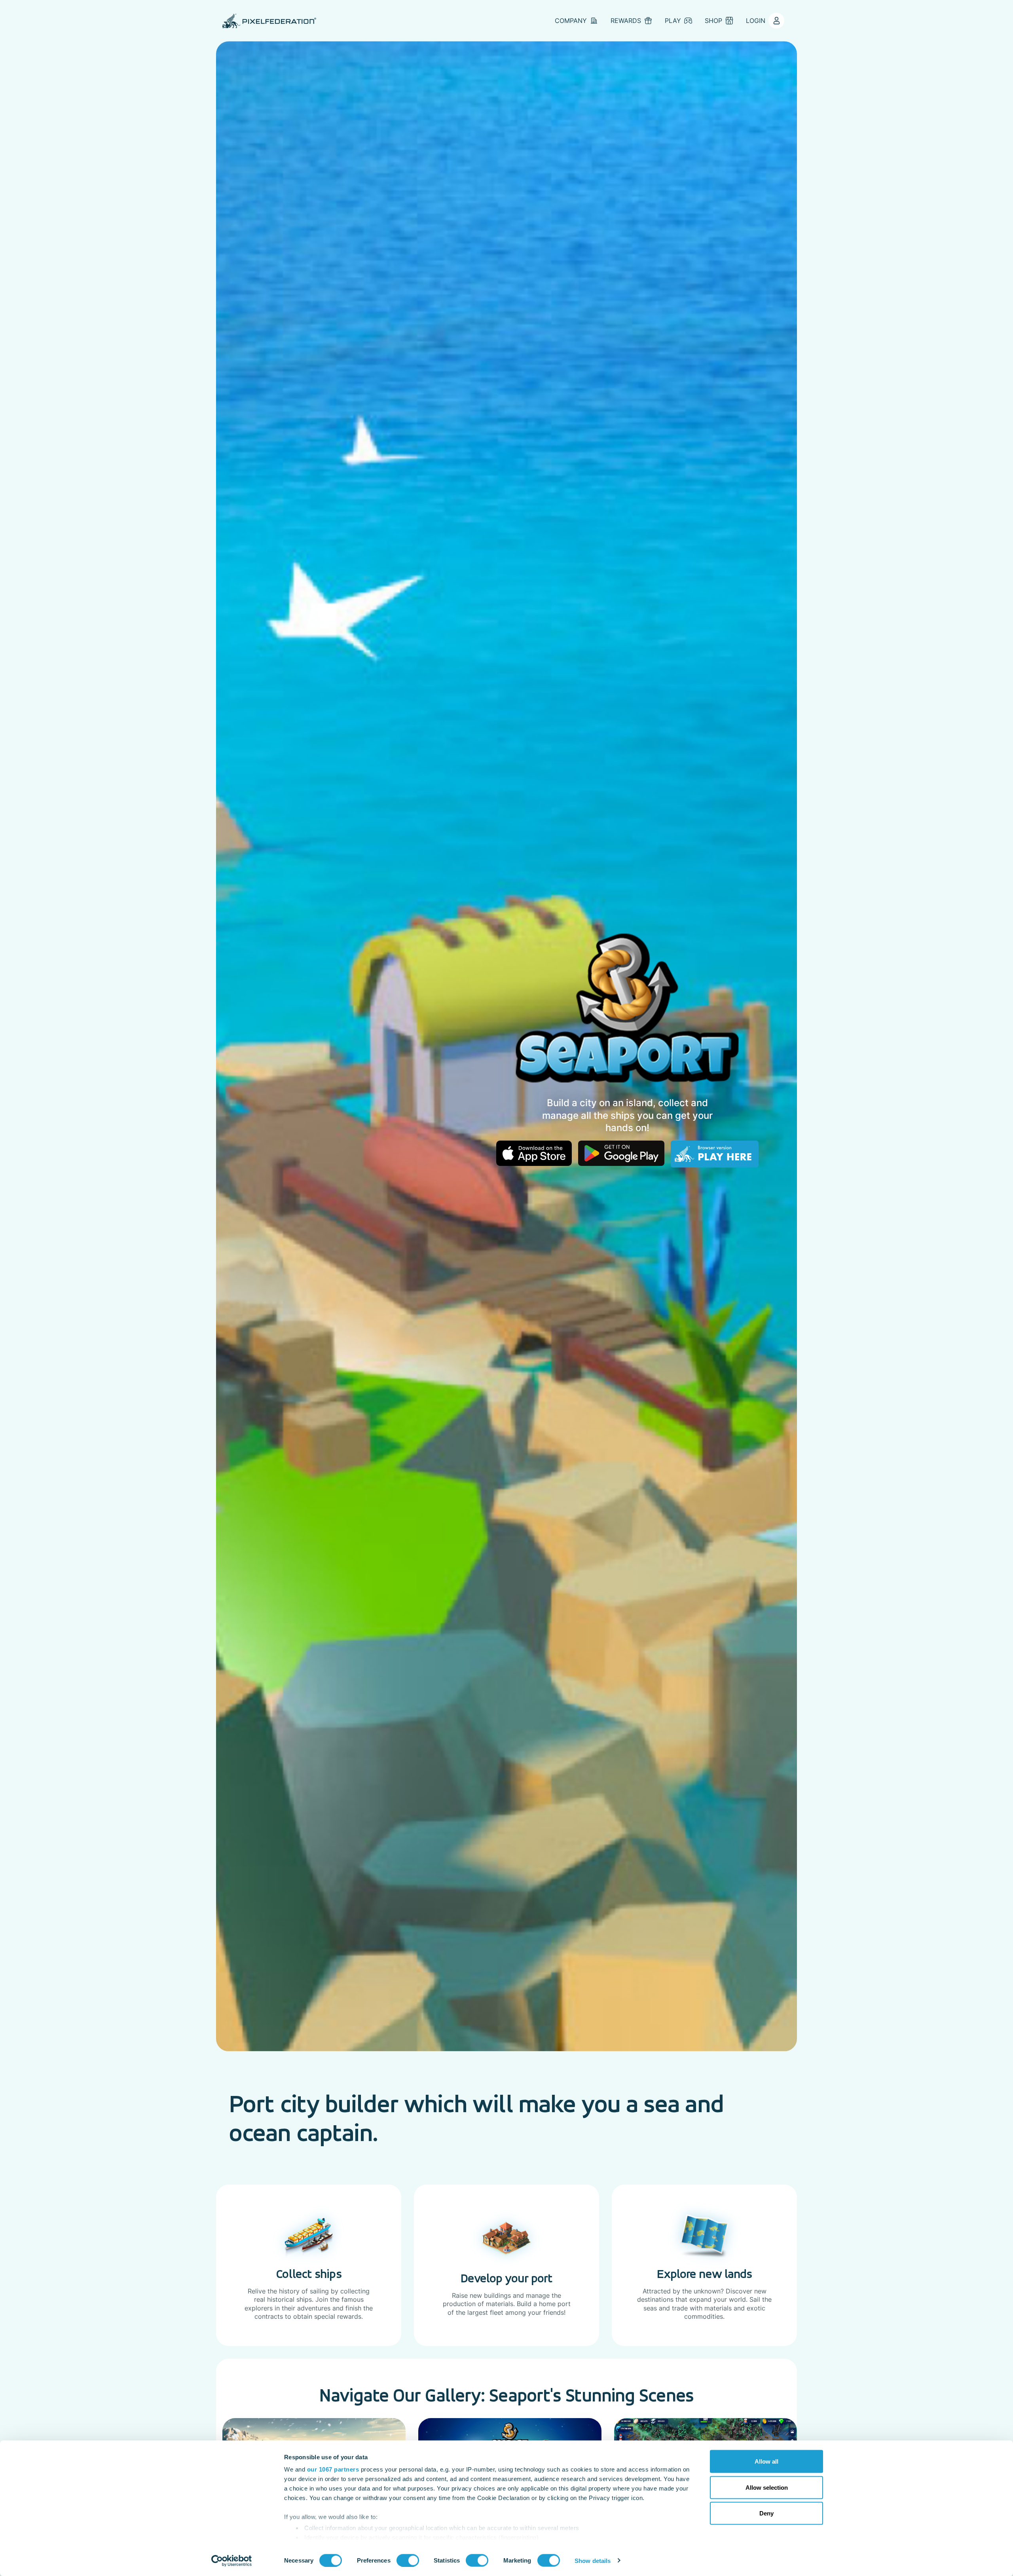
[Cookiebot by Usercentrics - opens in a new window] (232, 2561)
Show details (593, 2560)
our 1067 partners (333, 2469)
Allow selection (767, 2487)
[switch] (408, 2560)
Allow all (766, 2461)
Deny (766, 2513)
